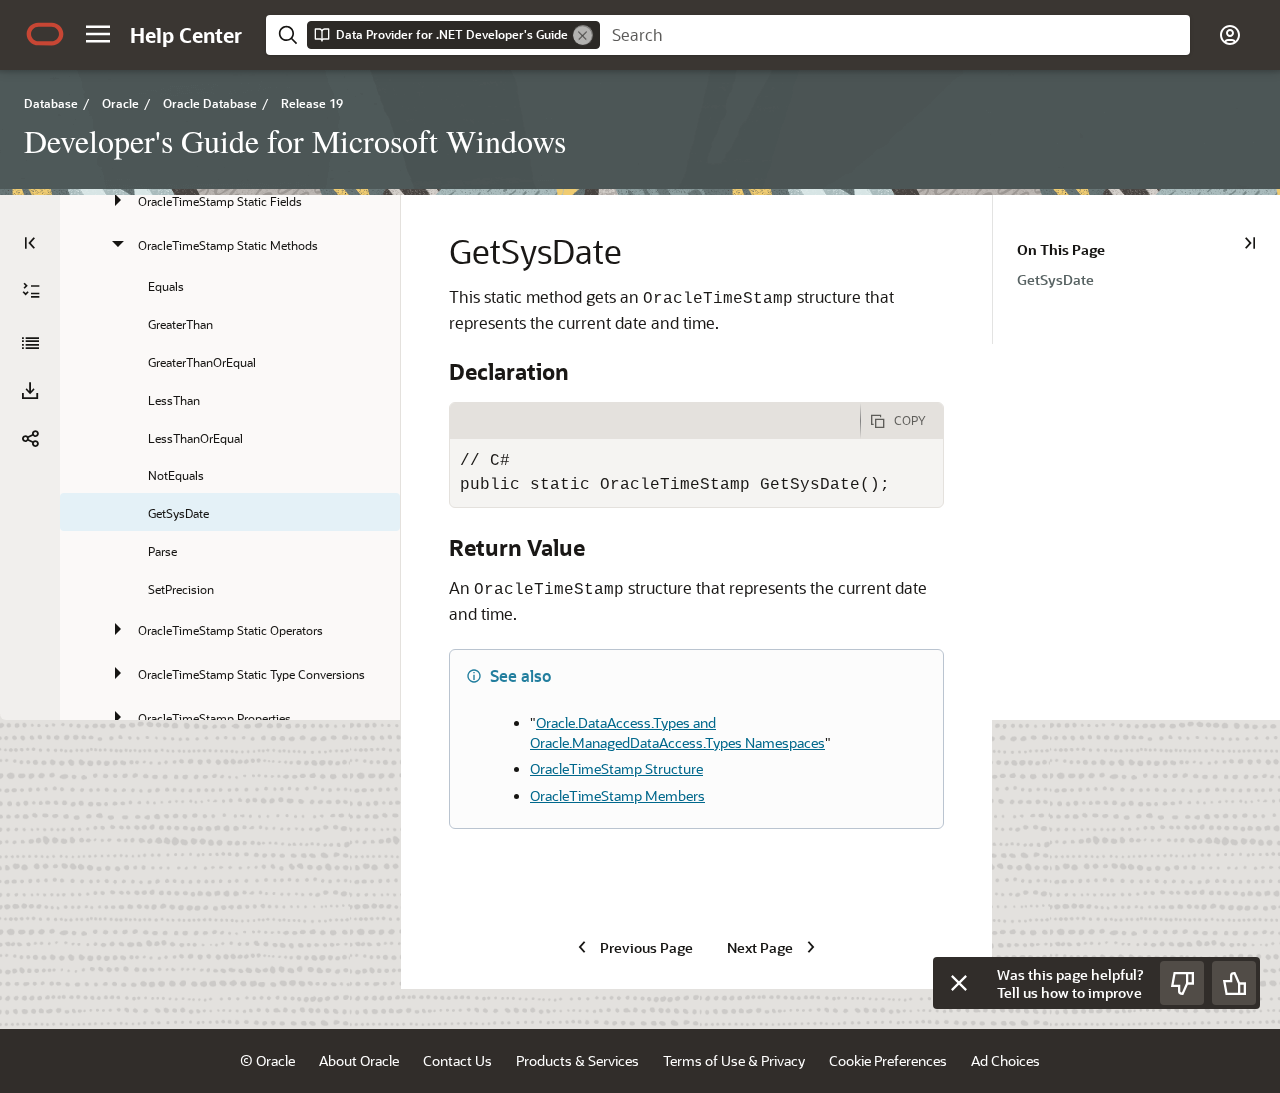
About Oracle (359, 1060)
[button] (98, 34)
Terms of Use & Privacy (734, 1060)
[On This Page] (1250, 243)
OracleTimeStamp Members (617, 795)
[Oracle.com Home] (45, 34)
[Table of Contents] (30, 243)
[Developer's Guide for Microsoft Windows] (30, 343)
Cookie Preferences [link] (888, 1060)
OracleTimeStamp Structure (616, 768)
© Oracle (267, 1060)
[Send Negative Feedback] (1182, 983)
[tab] (655, 421)
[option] (1148, 278)
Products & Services (577, 1060)
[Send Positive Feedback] (1234, 983)
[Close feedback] (959, 983)
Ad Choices (1005, 1060)
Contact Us (457, 1060)
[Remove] (583, 35)
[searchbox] (895, 35)
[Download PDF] (30, 391)
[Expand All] (31, 291)
